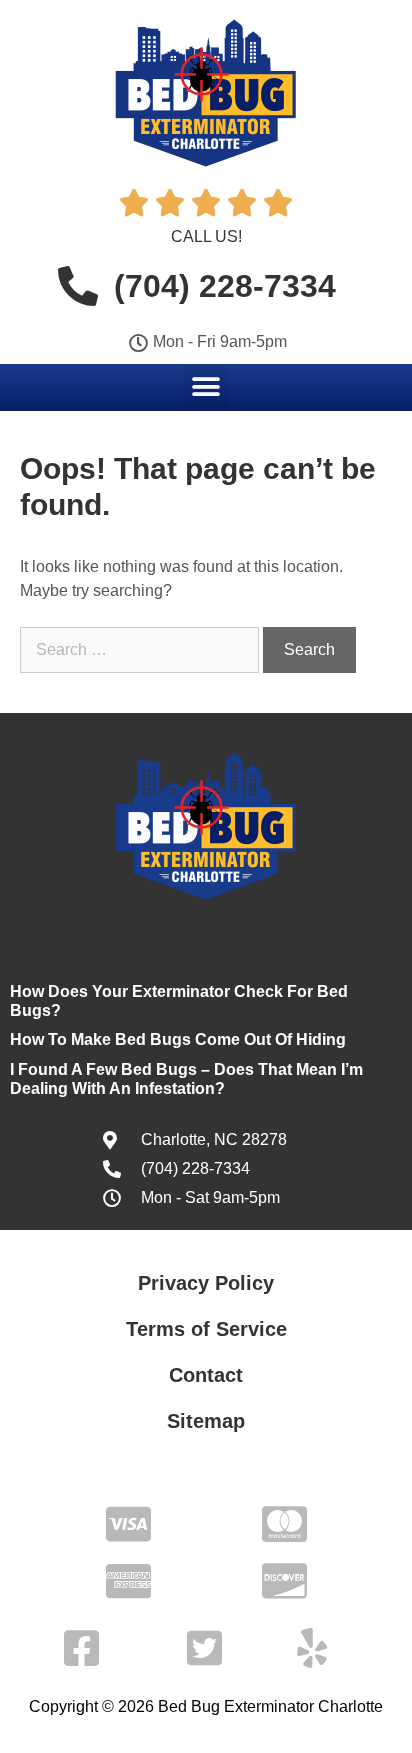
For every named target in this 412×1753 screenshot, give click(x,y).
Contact (206, 1375)
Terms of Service (206, 1329)
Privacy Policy (206, 1283)
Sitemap (206, 1421)
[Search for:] (141, 649)
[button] (206, 386)
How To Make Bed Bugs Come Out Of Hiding (178, 1039)
